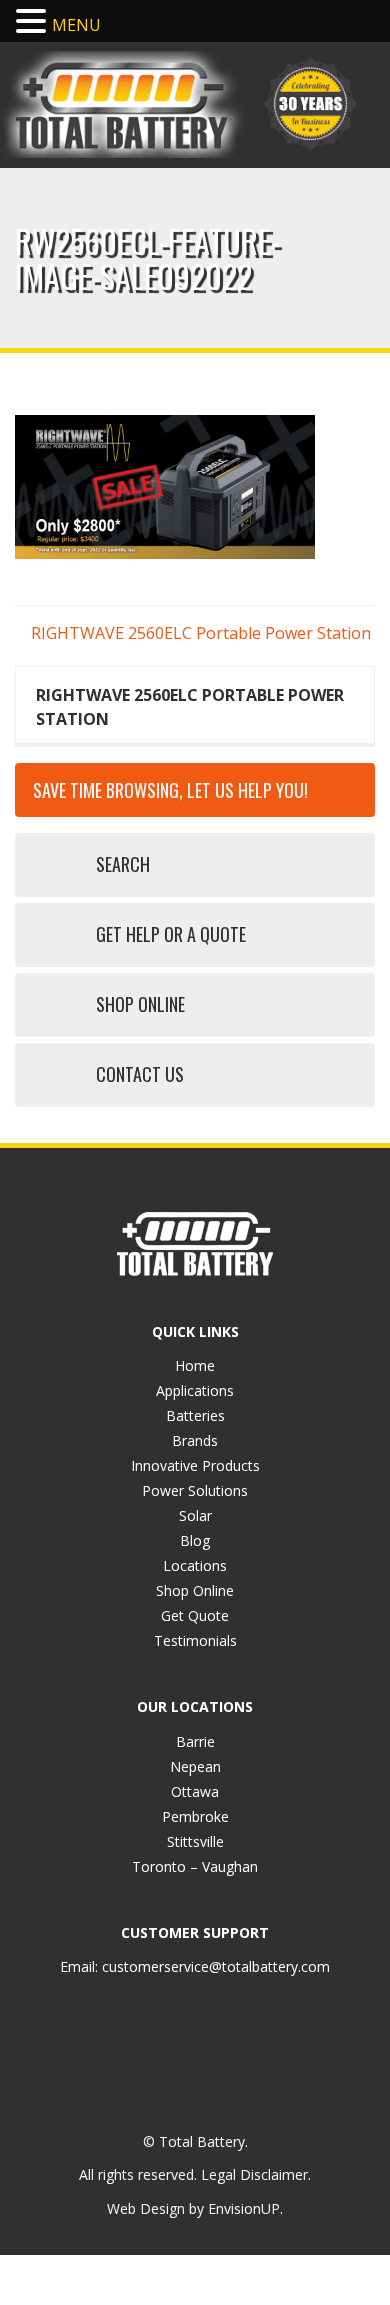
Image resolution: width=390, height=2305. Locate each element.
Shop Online (195, 1590)
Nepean (195, 1766)
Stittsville (195, 1841)
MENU (76, 25)
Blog (195, 1540)
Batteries (195, 1415)
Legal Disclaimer (254, 2174)
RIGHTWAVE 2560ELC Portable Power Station (199, 633)
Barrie (195, 1741)
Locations (195, 1565)
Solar (195, 1515)
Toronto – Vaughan (195, 1866)
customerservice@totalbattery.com (216, 1966)
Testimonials (195, 1640)
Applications (195, 1390)
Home (195, 1365)
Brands (195, 1440)
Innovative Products (195, 1465)
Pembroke (195, 1816)
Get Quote (195, 1615)
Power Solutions (195, 1490)
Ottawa (195, 1791)
